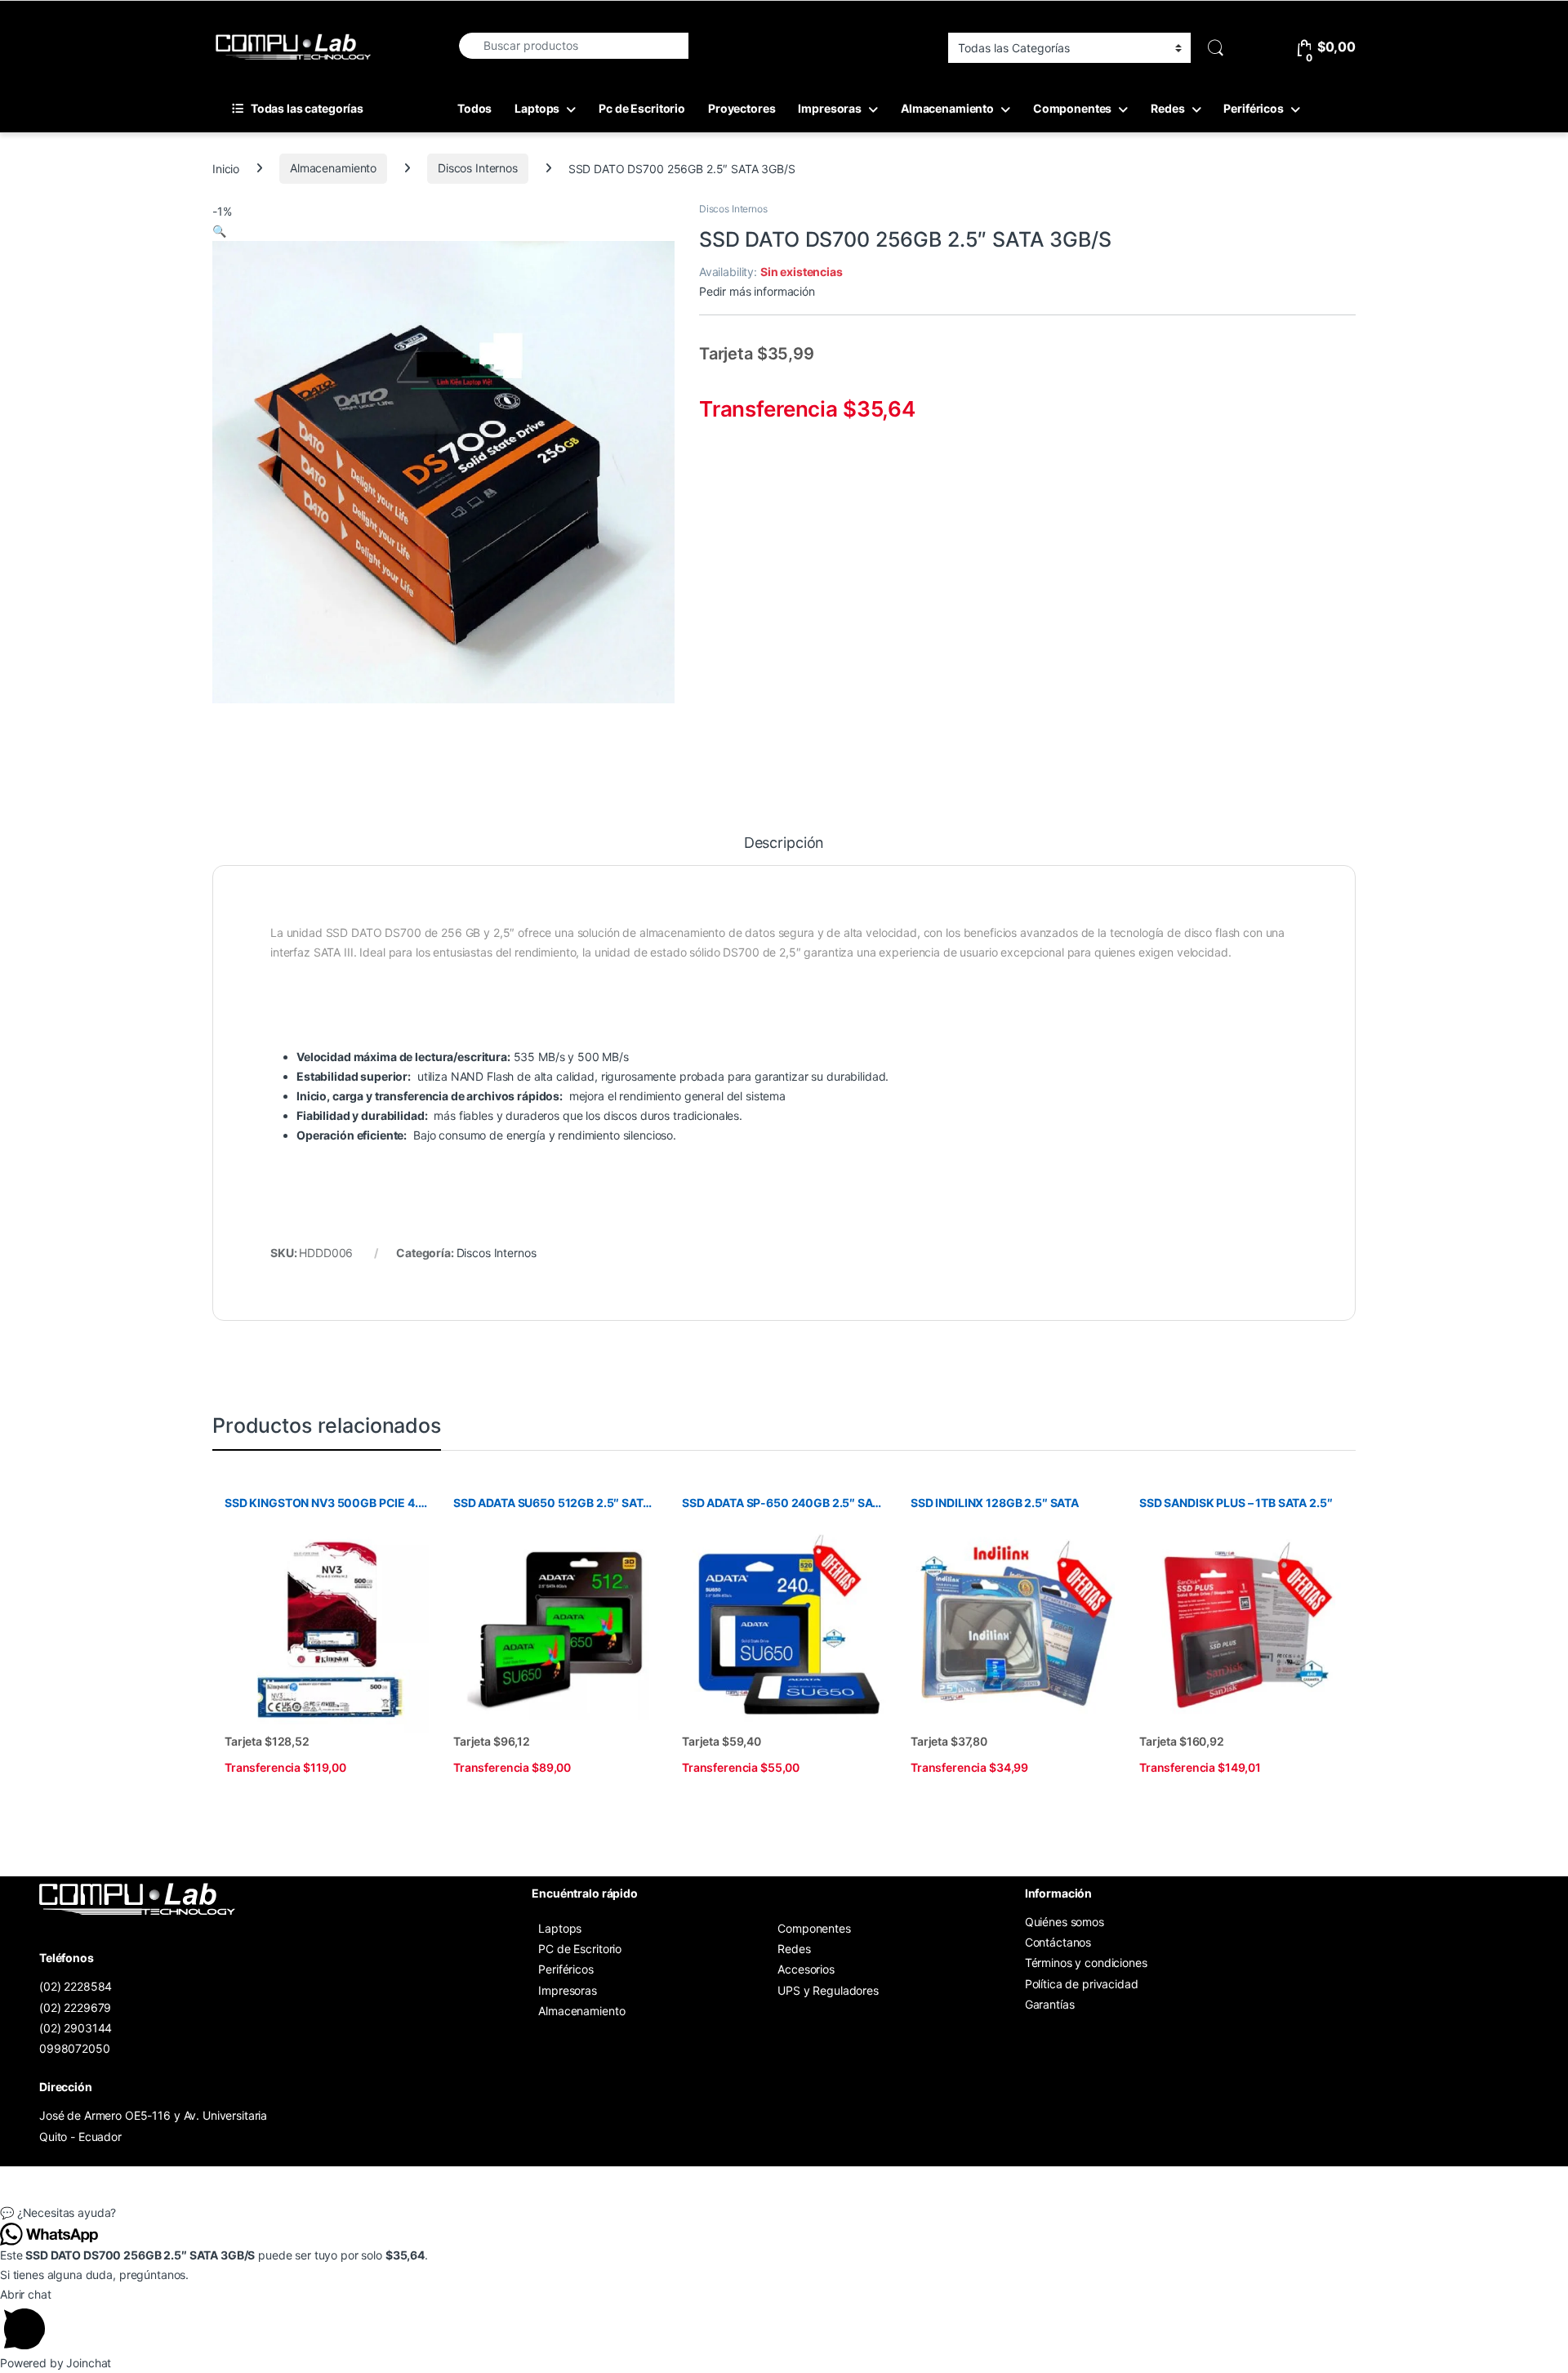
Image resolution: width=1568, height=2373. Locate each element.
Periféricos (1253, 108)
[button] (219, 231)
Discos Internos (478, 168)
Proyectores (742, 108)
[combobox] (573, 46)
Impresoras (830, 108)
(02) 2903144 (76, 2028)
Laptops (537, 108)
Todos (474, 108)
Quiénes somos (1065, 1922)
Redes (1167, 108)
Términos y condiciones (1086, 1963)
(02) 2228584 (76, 1986)
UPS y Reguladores (828, 1990)
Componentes (1072, 108)
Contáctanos (1058, 1942)
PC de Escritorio (580, 1949)
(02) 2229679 (75, 2007)
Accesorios (806, 1969)
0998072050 (75, 2048)
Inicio (226, 168)
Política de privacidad (1082, 1984)
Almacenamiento (947, 108)
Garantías (1050, 2004)
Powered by (56, 2363)
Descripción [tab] (784, 843)
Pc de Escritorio (642, 108)
